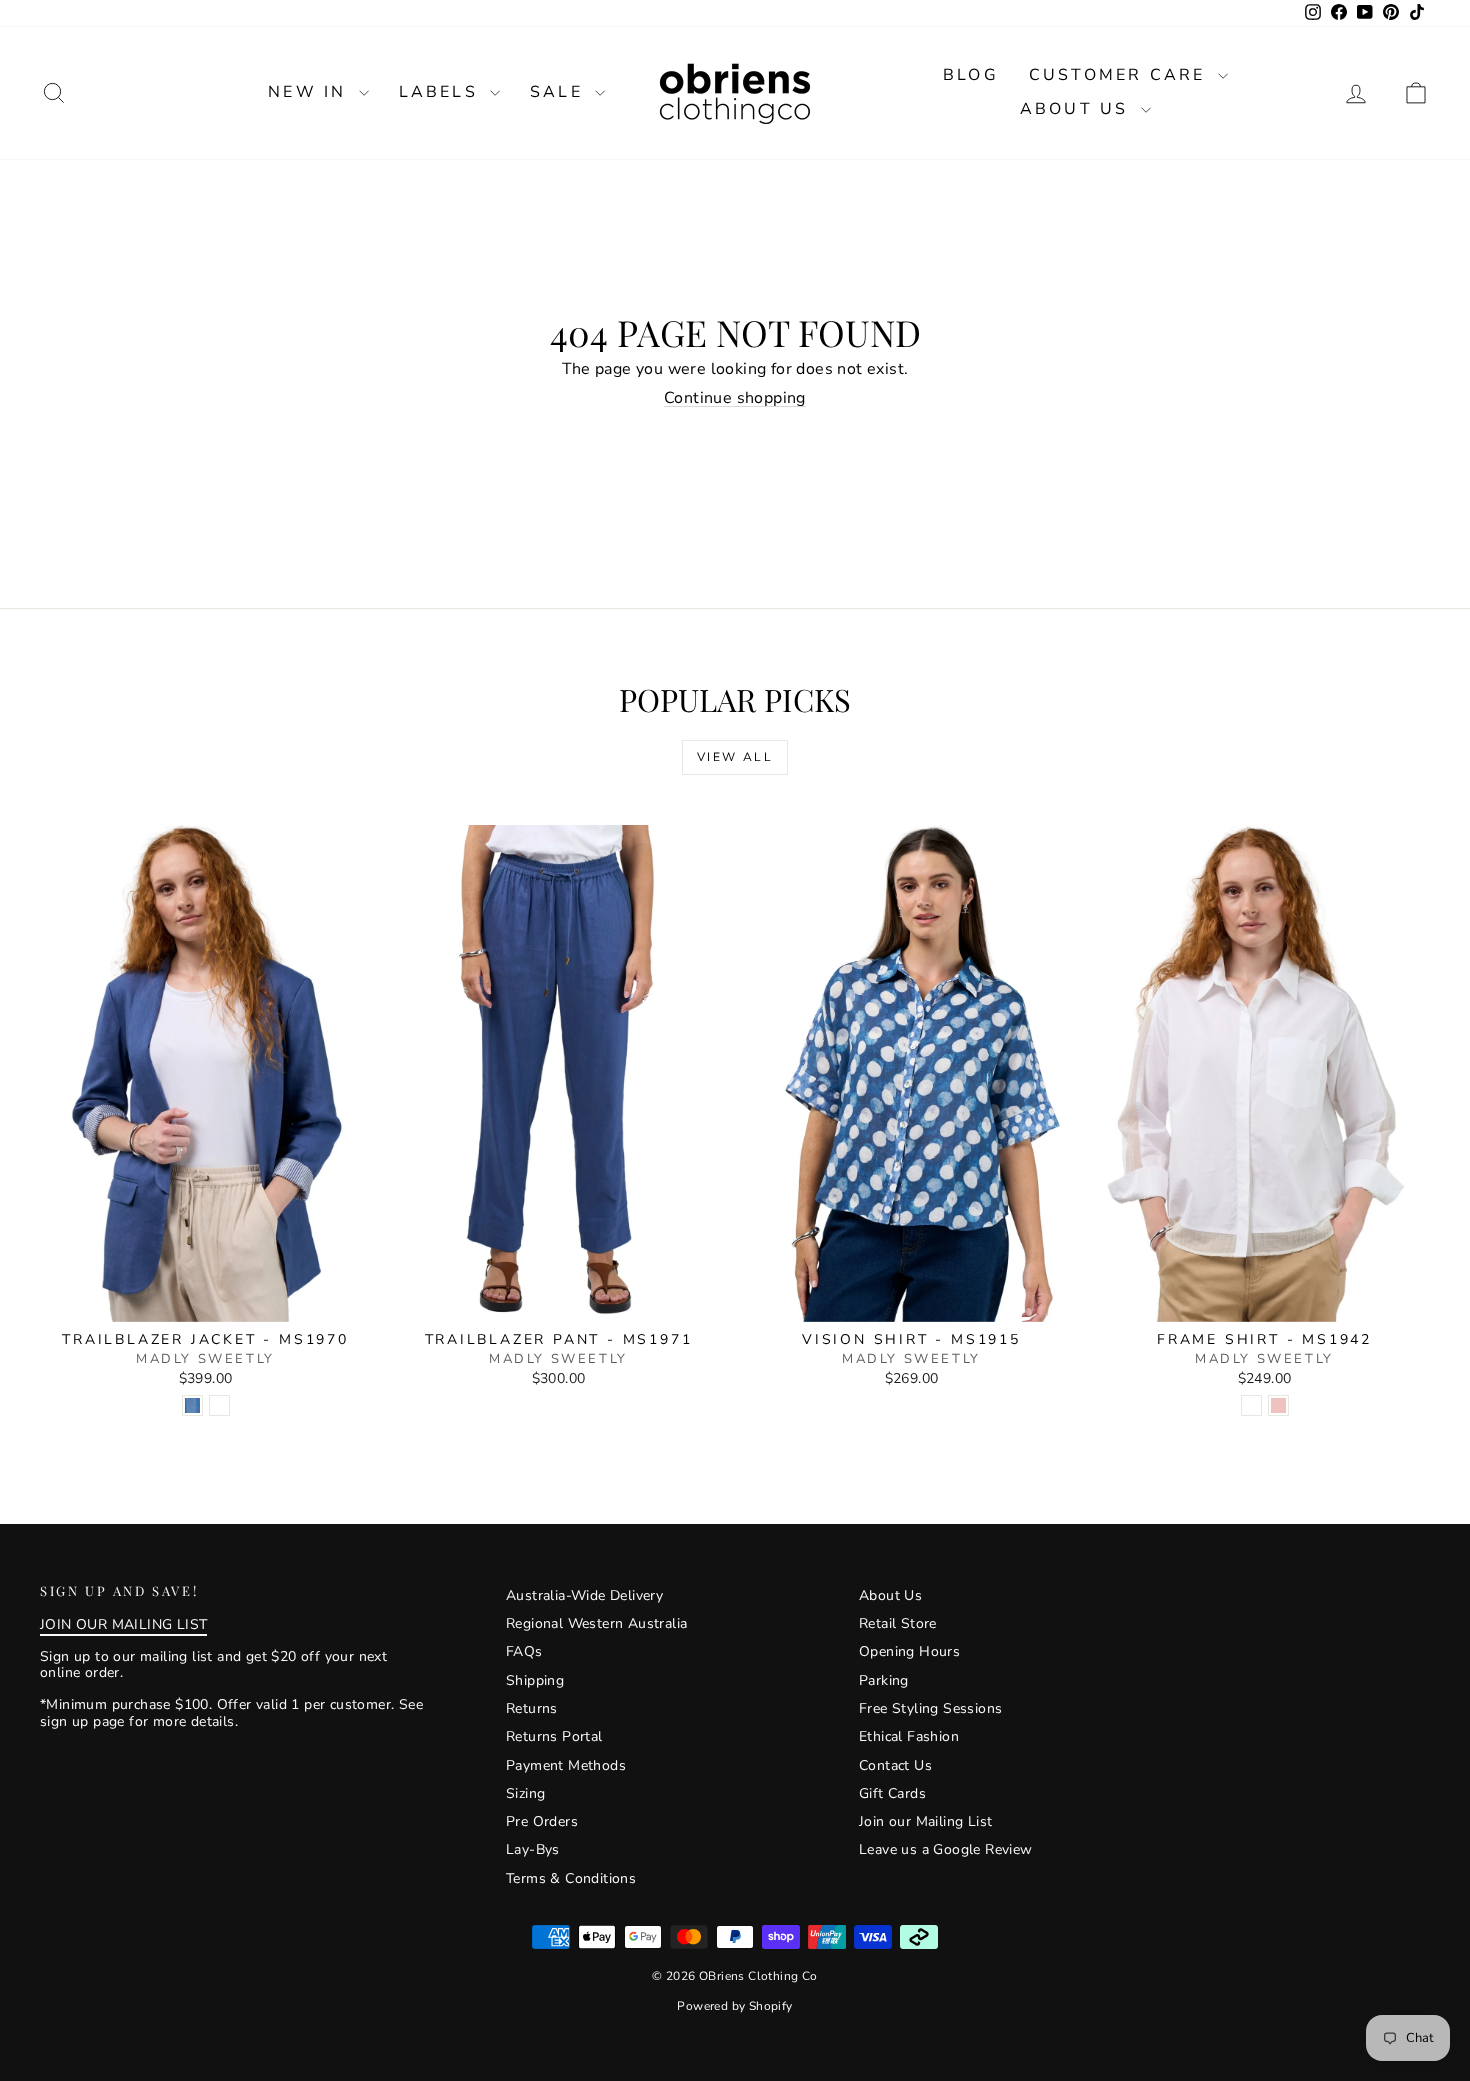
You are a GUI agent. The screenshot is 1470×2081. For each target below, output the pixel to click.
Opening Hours (909, 1651)
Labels (442, 92)
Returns (532, 1708)
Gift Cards (892, 1793)
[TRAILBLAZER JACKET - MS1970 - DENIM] (192, 1405)
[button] (1416, 92)
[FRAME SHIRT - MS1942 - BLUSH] (1278, 1405)
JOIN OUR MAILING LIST (123, 1624)
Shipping (535, 1680)
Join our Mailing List (925, 1821)
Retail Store (898, 1623)
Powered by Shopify (734, 2006)
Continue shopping (735, 398)
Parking (884, 1680)
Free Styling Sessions (930, 1708)
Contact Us (895, 1765)
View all (735, 757)
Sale (560, 92)
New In (310, 92)
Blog (971, 75)
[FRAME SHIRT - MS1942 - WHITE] (1251, 1405)
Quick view (206, 1300)
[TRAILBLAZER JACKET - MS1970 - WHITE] (219, 1405)
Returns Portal (554, 1736)
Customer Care (1121, 75)
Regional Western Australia (596, 1623)
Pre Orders (542, 1821)
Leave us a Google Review (946, 1849)
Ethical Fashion (909, 1736)
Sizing (525, 1793)
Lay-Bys (533, 1849)
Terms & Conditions (571, 1878)
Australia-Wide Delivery (584, 1595)
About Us (1078, 109)
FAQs (524, 1651)
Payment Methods (566, 1765)
